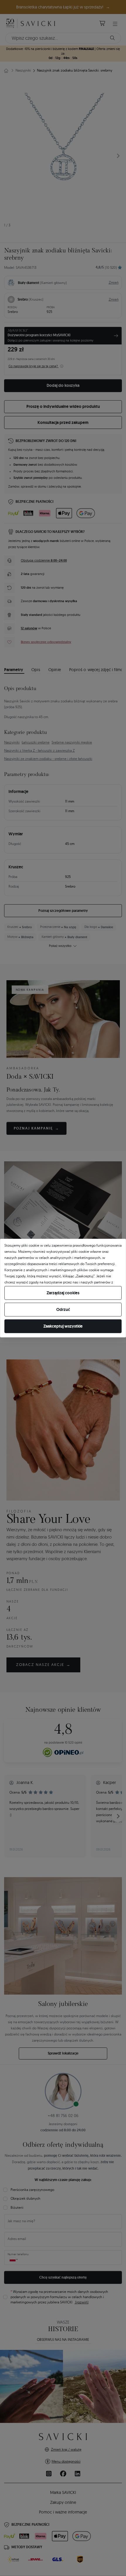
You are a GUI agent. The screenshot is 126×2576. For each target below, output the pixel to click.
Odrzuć (63, 1309)
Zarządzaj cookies (63, 1293)
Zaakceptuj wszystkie (63, 1326)
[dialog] (63, 1288)
